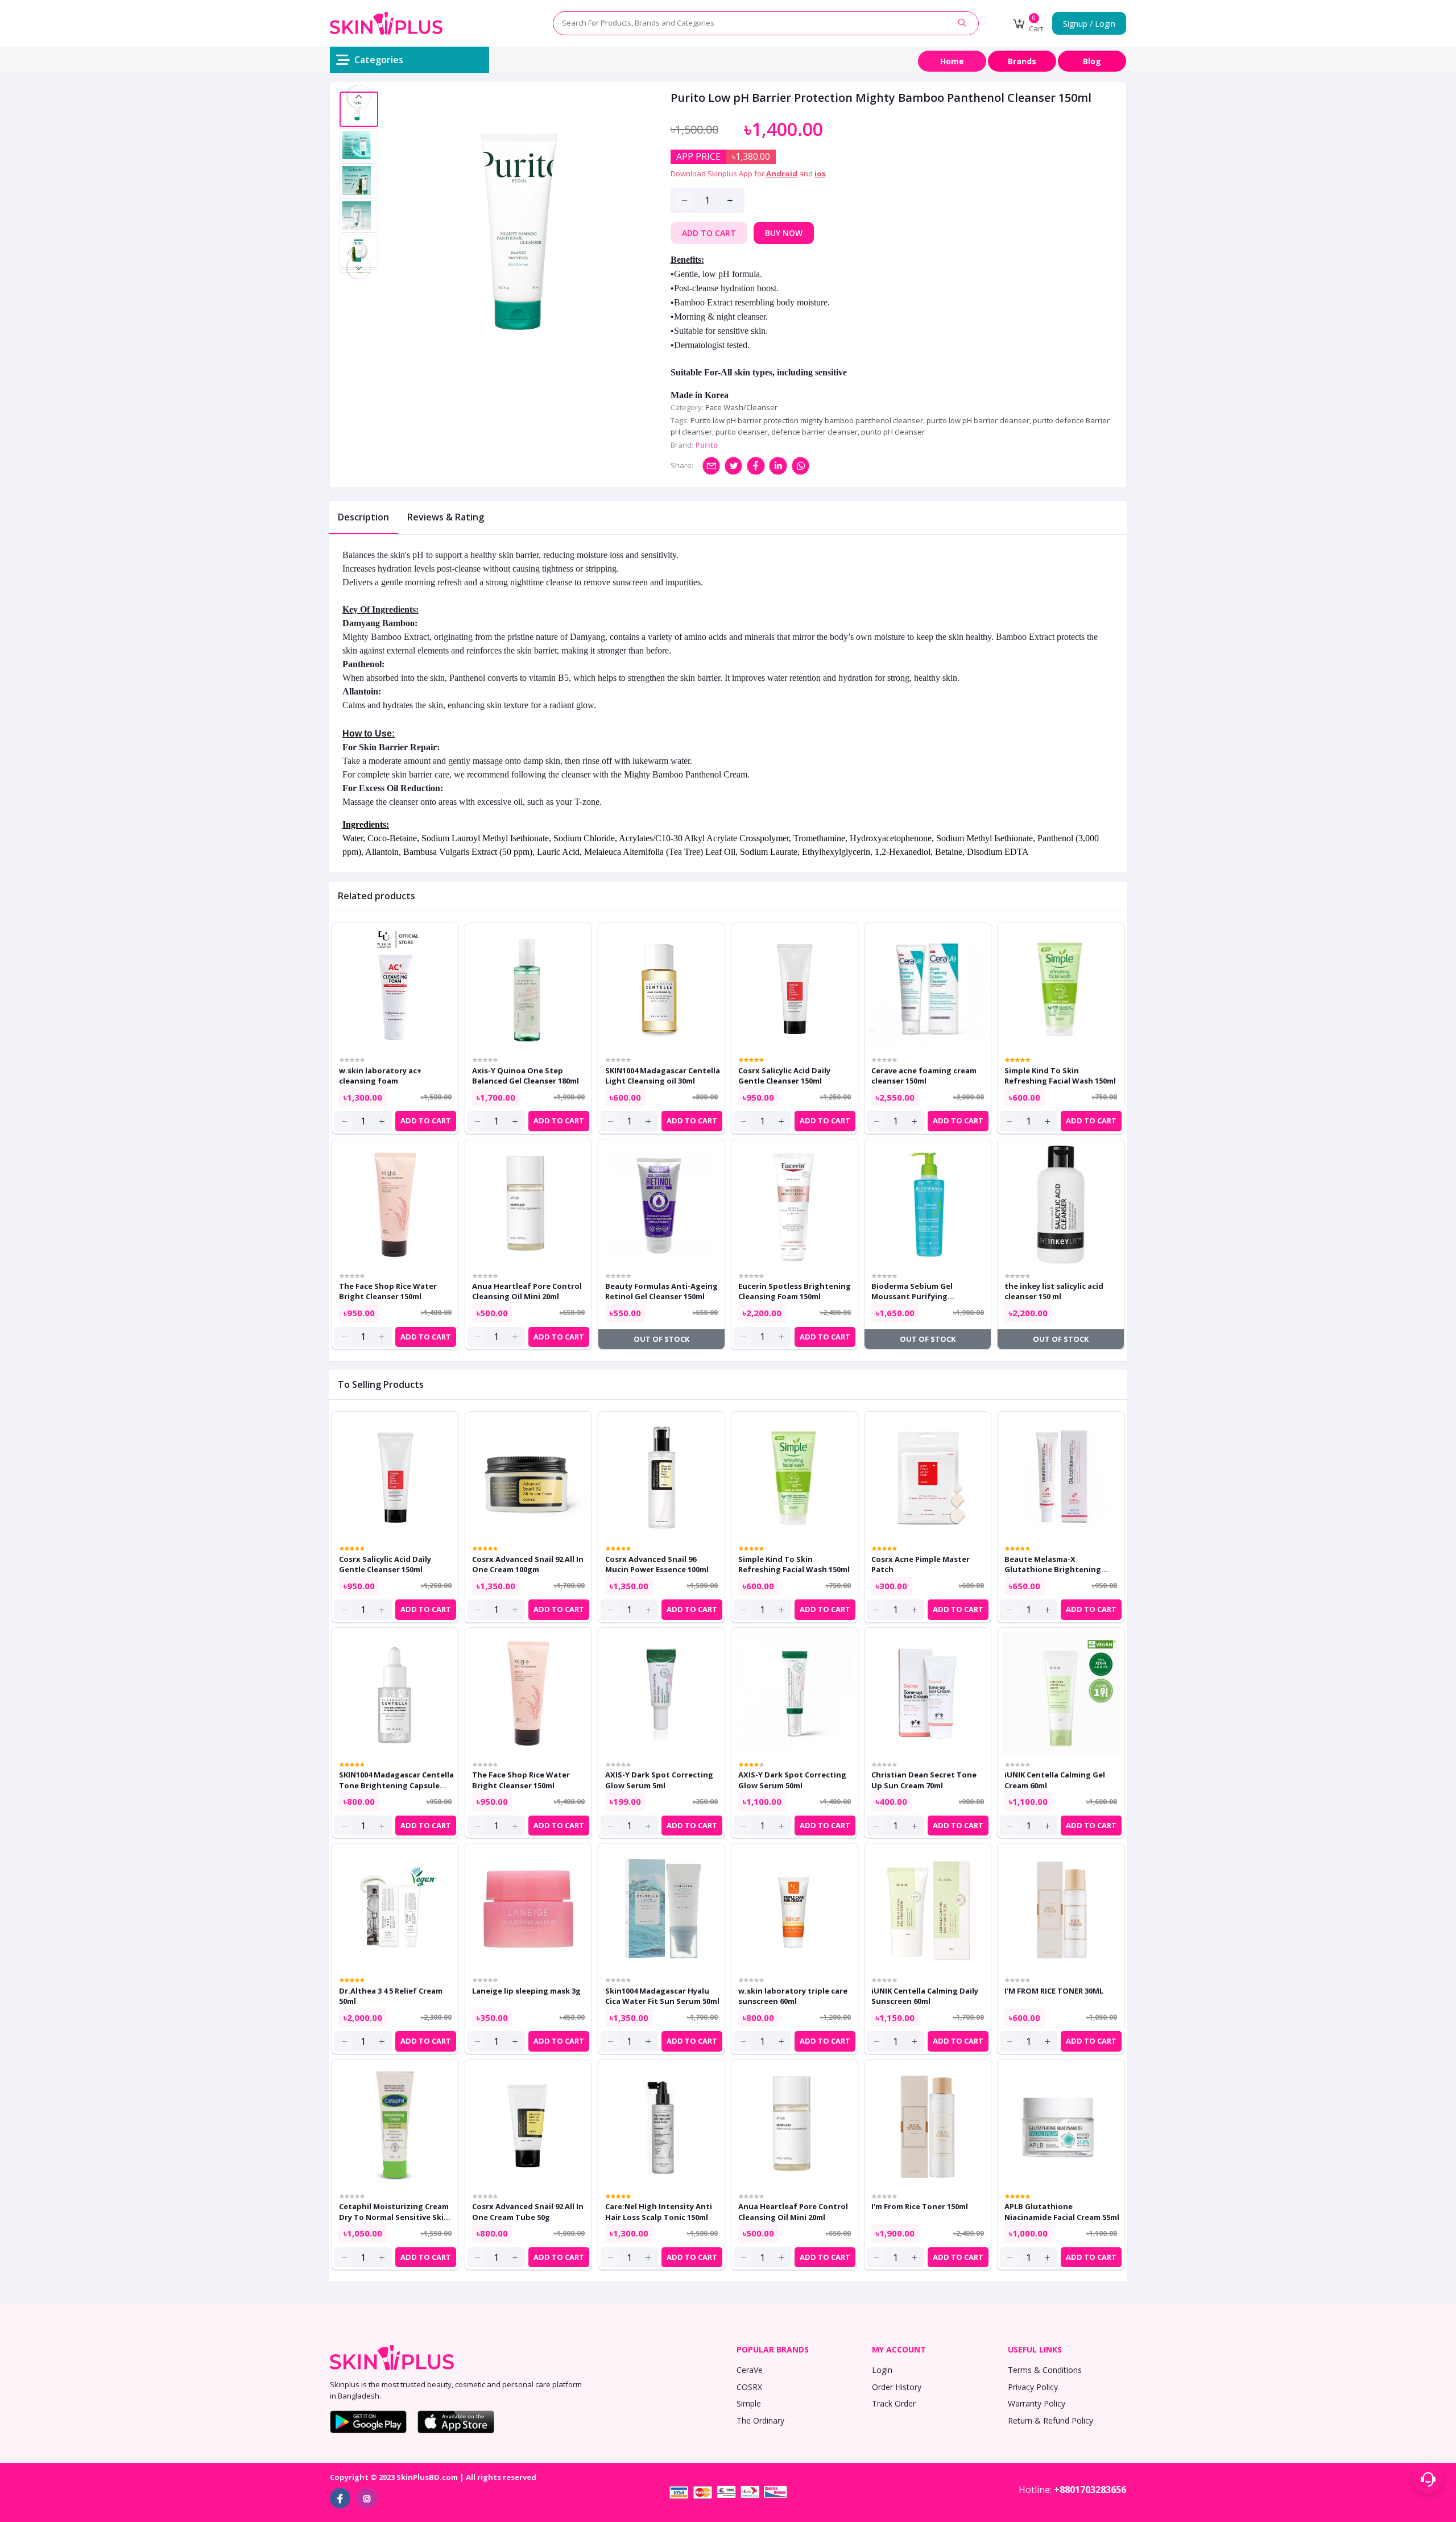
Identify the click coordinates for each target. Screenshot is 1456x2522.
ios (820, 173)
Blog (1092, 61)
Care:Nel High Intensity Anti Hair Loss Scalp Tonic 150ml (659, 2211)
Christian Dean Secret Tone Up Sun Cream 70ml (924, 1780)
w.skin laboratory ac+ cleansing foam (380, 1076)
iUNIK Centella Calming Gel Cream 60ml (1055, 1780)
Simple (749, 2403)
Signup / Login (1089, 24)
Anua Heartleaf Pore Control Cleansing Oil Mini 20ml (527, 1291)
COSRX (749, 2387)
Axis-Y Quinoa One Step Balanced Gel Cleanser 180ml (526, 1076)
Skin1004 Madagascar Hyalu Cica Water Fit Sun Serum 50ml (662, 1996)
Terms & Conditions (1045, 2370)
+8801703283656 (1090, 2490)
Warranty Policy (1037, 2403)
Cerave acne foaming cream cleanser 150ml (924, 1076)
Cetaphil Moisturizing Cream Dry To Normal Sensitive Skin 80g (394, 2211)
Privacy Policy (1033, 2387)
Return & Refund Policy (1050, 2420)
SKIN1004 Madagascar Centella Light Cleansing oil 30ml (663, 1076)
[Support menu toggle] (1428, 2479)
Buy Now (784, 233)
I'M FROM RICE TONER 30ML (1054, 1991)
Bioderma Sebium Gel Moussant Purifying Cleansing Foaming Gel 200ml (926, 1291)
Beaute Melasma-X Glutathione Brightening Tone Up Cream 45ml (1053, 1564)
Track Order (894, 2403)
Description (363, 517)
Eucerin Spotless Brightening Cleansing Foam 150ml (795, 1291)
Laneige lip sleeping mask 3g (526, 1991)
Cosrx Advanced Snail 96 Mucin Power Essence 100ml (657, 1564)
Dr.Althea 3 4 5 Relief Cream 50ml (391, 1996)
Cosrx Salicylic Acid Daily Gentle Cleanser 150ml (784, 1076)
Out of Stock (661, 1339)
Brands (1022, 61)
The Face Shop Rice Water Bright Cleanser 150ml (388, 1291)
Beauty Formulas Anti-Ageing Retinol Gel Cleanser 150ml (661, 1291)
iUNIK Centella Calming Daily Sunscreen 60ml (925, 1996)
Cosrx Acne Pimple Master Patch (921, 1564)
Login (882, 2370)
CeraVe (750, 2370)
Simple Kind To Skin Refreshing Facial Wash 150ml (1060, 1076)
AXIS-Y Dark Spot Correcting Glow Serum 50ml (792, 1780)
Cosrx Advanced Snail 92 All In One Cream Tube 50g (528, 2211)
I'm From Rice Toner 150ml (920, 2206)
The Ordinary (760, 2420)
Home (952, 61)
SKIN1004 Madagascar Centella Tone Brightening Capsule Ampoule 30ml (396, 1780)
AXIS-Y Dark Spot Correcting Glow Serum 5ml (659, 1780)
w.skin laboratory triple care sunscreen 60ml (793, 1996)
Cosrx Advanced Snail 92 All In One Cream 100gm (528, 1564)
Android (782, 173)
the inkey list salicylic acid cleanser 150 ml (1054, 1291)
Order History (897, 2387)
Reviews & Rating (446, 517)
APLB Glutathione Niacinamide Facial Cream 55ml (1062, 2211)
